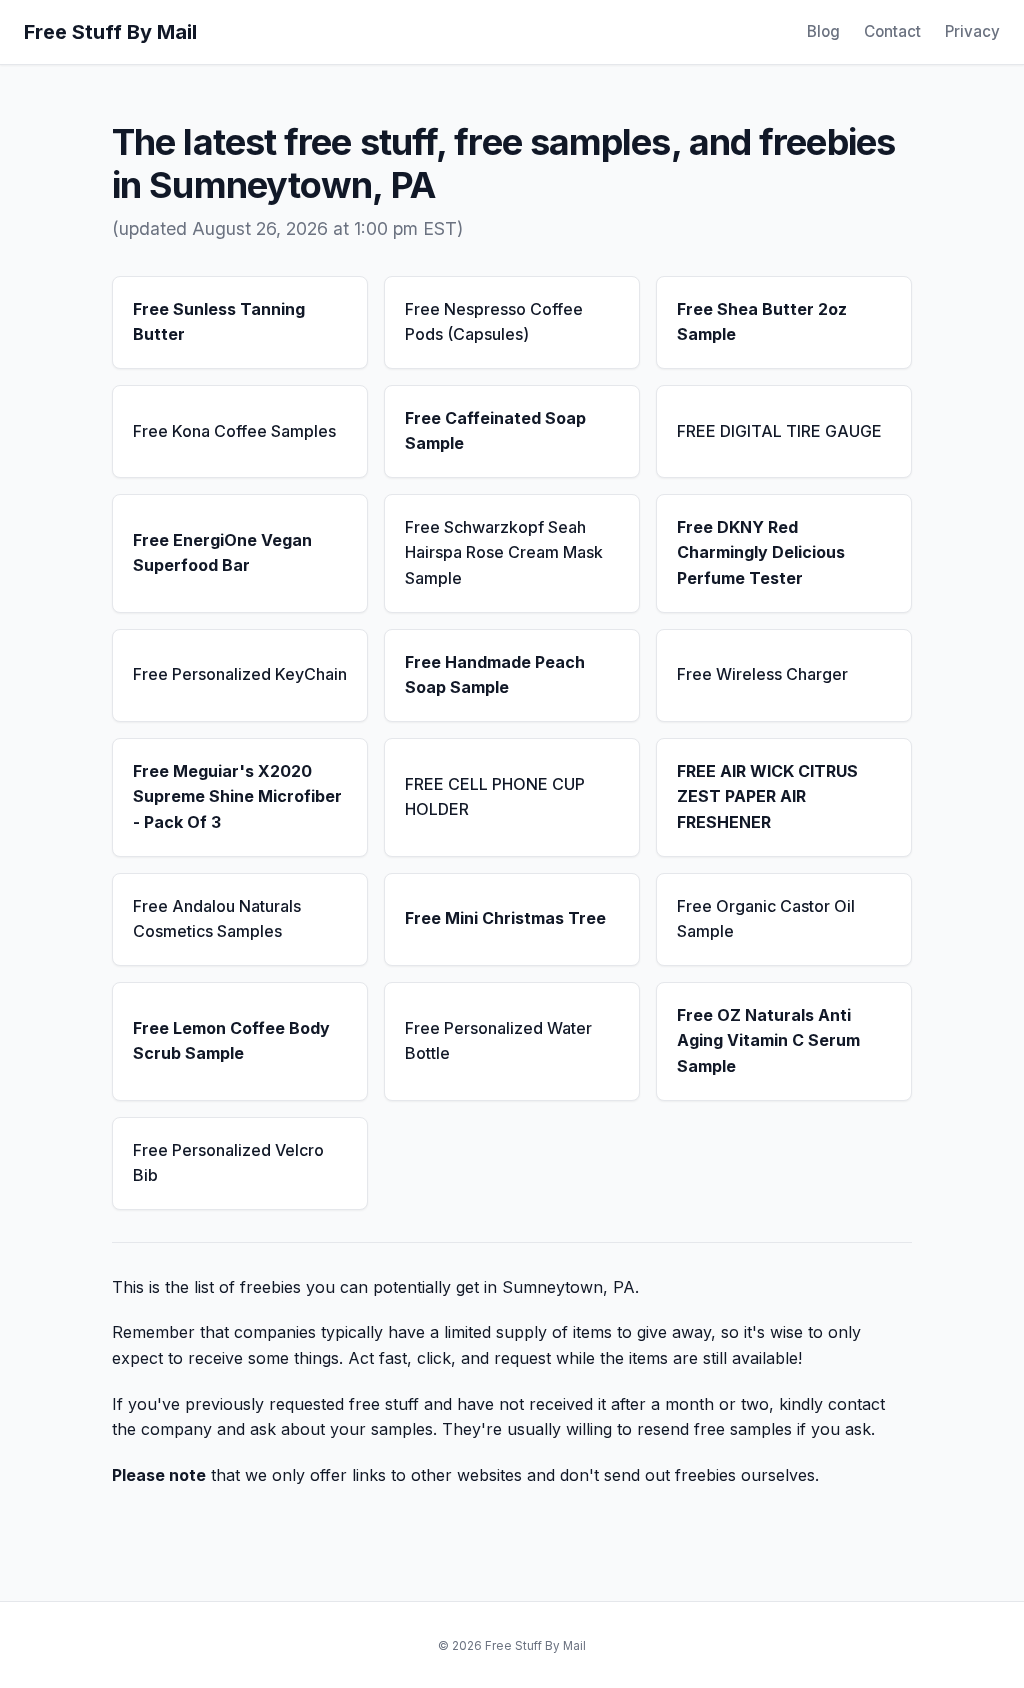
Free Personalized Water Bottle (498, 1041)
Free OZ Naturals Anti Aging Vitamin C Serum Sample (768, 1040)
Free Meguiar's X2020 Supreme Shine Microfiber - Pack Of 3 (237, 796)
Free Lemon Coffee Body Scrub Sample (231, 1041)
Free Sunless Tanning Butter (219, 322)
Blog (823, 31)
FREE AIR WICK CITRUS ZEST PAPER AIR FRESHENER (767, 796)
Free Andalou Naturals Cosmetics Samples (217, 919)
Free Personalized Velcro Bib (228, 1163)
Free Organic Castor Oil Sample (766, 919)
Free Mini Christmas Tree (505, 918)
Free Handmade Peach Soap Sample (495, 675)
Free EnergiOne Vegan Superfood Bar (222, 553)
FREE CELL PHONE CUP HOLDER (495, 797)
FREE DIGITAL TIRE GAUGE (779, 431)
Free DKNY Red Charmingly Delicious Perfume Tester (761, 552)
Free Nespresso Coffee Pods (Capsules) (494, 322)
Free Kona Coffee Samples (234, 431)
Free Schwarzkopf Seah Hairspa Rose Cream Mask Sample (504, 552)
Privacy (972, 31)
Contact (892, 31)
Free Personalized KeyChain (240, 674)
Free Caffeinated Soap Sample (495, 431)
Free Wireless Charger (762, 674)
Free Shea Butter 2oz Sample (762, 322)
